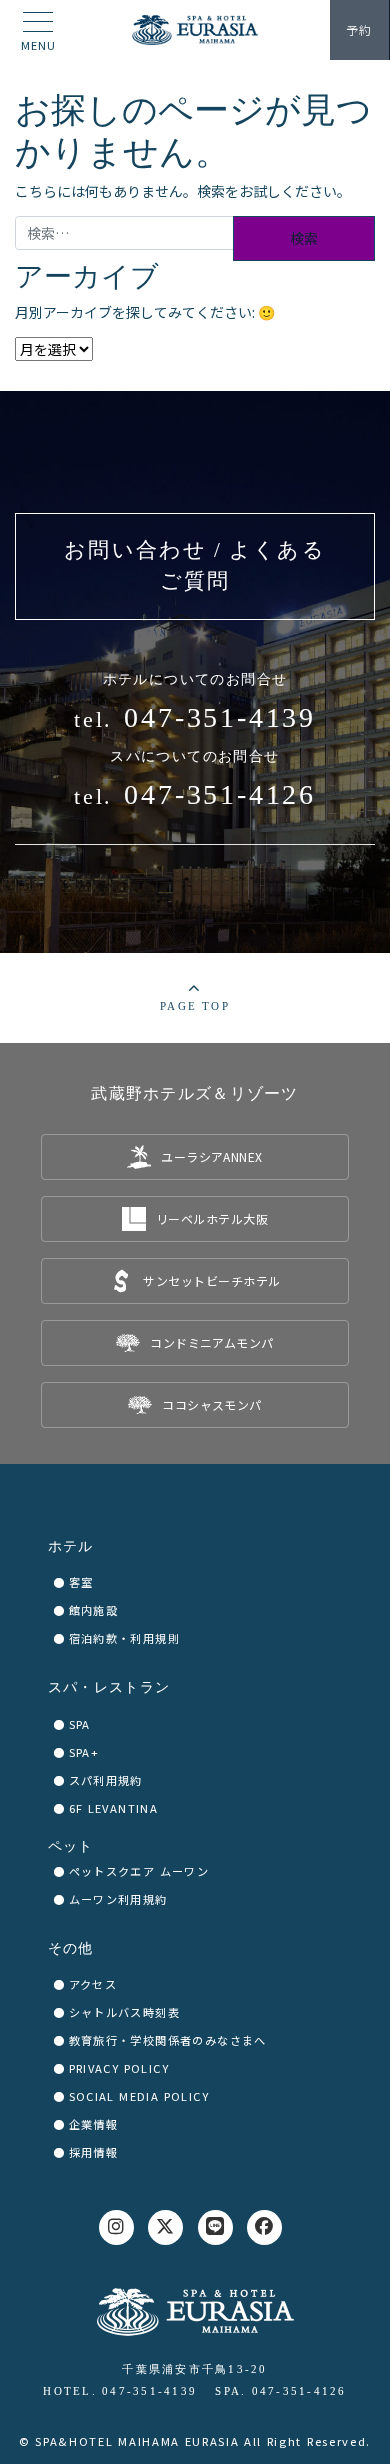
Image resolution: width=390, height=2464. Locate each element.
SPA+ (84, 1752)
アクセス (93, 1984)
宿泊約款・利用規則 (125, 1638)
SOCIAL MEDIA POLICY (139, 2096)
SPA (80, 1724)
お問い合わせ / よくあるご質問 (194, 566)
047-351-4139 (220, 717)
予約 (359, 29)
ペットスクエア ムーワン (139, 1871)
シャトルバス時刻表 (125, 2012)
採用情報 (94, 2152)
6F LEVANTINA (114, 1808)
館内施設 (94, 1610)
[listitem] (195, 1157)
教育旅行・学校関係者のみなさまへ (168, 2040)
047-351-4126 (220, 794)
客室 (81, 1582)
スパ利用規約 (106, 1780)
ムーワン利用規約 (118, 1899)
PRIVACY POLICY (119, 2068)
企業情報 (94, 2124)
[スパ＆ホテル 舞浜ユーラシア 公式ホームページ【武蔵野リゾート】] (195, 30)
